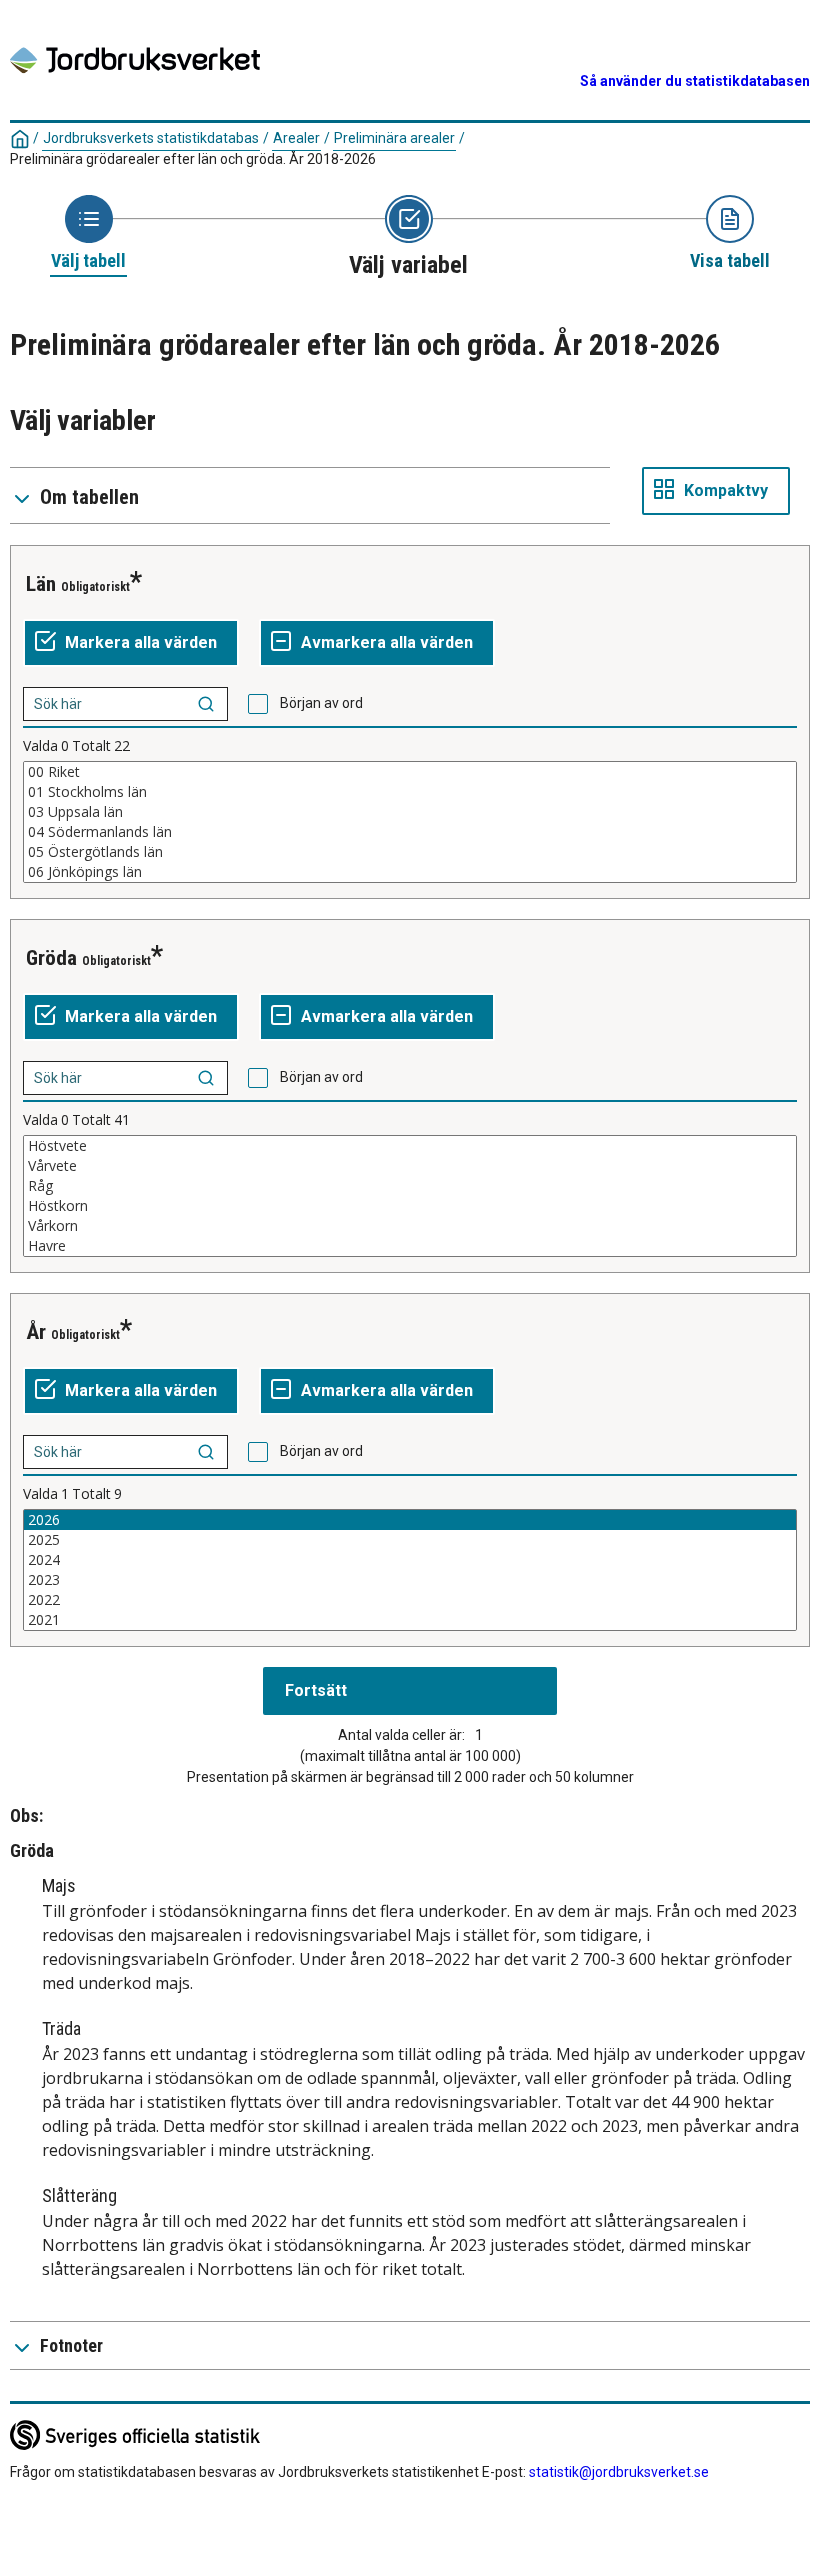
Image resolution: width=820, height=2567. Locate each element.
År (36, 1332)
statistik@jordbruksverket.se (619, 2472)
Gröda (51, 958)
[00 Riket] (410, 772)
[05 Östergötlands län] (410, 852)
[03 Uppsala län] (410, 812)
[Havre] (410, 1246)
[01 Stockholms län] (410, 792)
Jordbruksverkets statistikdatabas (151, 138)
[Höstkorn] (410, 1206)
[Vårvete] (410, 1166)
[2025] (410, 1540)
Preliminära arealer (394, 138)
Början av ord (321, 703)
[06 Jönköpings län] (410, 872)
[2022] (410, 1600)
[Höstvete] (410, 1146)
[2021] (410, 1620)
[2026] (410, 1520)
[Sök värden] (206, 704)
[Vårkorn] (410, 1226)
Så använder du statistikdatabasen (695, 81)
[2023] (410, 1580)
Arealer (296, 138)
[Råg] (410, 1186)
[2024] (410, 1560)
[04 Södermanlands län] (410, 832)
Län (41, 584)
